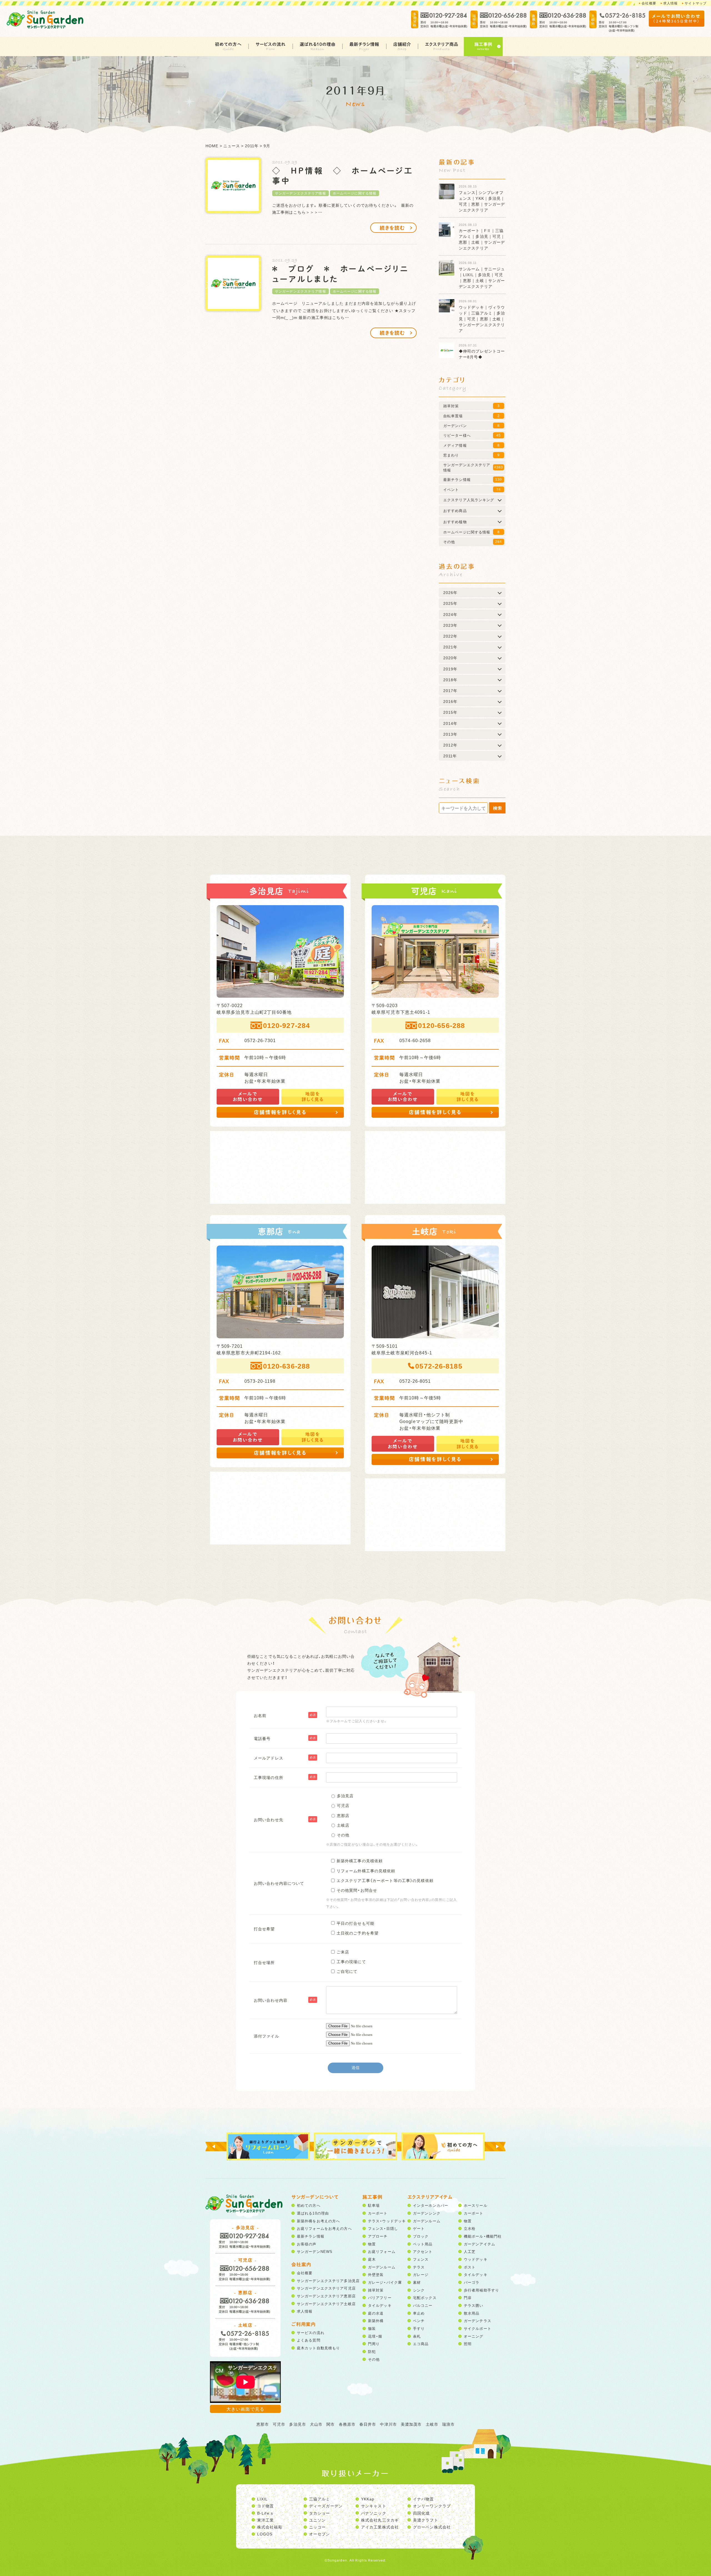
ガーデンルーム (382, 2267)
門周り (374, 2344)
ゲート (419, 2228)
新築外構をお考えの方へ (318, 2221)
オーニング (474, 2336)
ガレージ (421, 2274)
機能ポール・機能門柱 (483, 2236)
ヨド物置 (266, 2506)
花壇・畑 (375, 2336)
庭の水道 (376, 2313)
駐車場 (374, 2205)
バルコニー (423, 2305)
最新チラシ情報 (364, 44)
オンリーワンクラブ (432, 2506)
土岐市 (432, 2424)
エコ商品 (421, 2344)
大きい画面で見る (245, 2409)
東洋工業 (266, 2520)
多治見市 (297, 2424)
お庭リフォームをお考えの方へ (324, 2228)
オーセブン (320, 2534)
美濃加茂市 (411, 2424)
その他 (374, 2359)
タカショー (320, 2513)
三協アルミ (320, 2499)
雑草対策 (376, 2290)
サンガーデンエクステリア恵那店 (326, 2296)
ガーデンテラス (478, 2321)
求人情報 (670, 3)
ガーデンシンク (427, 2213)
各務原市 (347, 2424)
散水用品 (472, 2313)
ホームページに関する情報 (355, 193)
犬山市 (316, 2424)
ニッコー (317, 2527)
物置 (372, 2244)
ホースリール (476, 2205)
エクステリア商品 (442, 44)
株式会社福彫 (270, 2527)
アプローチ (378, 2236)
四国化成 (421, 2513)
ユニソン (317, 2520)
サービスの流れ (271, 44)
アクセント (423, 2251)
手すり (419, 2328)
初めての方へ (228, 44)
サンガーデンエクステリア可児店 (326, 2288)
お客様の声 (307, 2244)
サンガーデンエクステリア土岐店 (326, 2304)
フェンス (421, 2259)
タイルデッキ (380, 2305)
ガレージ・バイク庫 (385, 2282)
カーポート (378, 2213)
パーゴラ (472, 2282)
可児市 (279, 2424)
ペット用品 (423, 2244)
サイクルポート (478, 2328)
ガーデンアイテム (480, 2244)
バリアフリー (380, 2297)
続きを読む (392, 228)
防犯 (372, 2351)
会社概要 (649, 3)
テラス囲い (474, 2305)
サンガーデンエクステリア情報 (301, 193)
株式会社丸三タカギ (380, 2520)
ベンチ (419, 2321)
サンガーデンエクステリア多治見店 (328, 2281)
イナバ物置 (424, 2499)
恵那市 (263, 2424)
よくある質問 (309, 2340)
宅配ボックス (425, 2297)
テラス (419, 2267)
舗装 (372, 2328)
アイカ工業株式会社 (380, 2527)
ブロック (421, 2236)
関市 (331, 2424)
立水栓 (470, 2228)
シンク (419, 2290)
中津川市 (388, 2424)
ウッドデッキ (476, 2259)
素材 (417, 2282)
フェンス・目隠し (383, 2228)
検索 (497, 808)
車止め (419, 2313)
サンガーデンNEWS (315, 2251)
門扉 (468, 2297)
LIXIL (263, 2499)
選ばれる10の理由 (318, 44)
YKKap (368, 2499)
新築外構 (376, 2321)
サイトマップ (696, 3)
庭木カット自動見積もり (318, 2348)
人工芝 (470, 2251)
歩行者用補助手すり (481, 2290)
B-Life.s (265, 2513)
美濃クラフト (426, 2520)
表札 (417, 2336)
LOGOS (265, 2534)
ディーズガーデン (326, 2506)
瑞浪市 (448, 2424)
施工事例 (483, 44)
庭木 (372, 2259)
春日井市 (368, 2424)
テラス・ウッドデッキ (387, 2221)
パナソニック (374, 2513)
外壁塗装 (376, 2274)
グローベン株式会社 (432, 2527)
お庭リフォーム (382, 2251)
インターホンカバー (431, 2205)
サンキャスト (374, 2506)
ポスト (470, 2267)
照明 (468, 2344)
